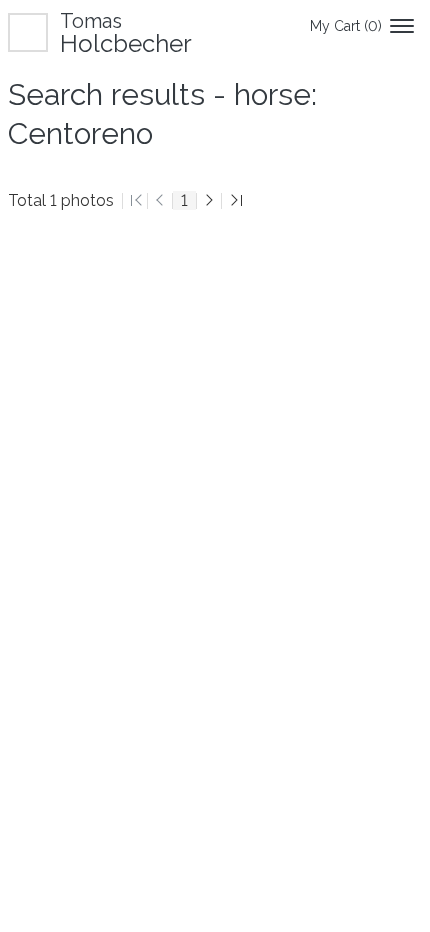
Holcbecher (126, 32)
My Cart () (346, 26)
